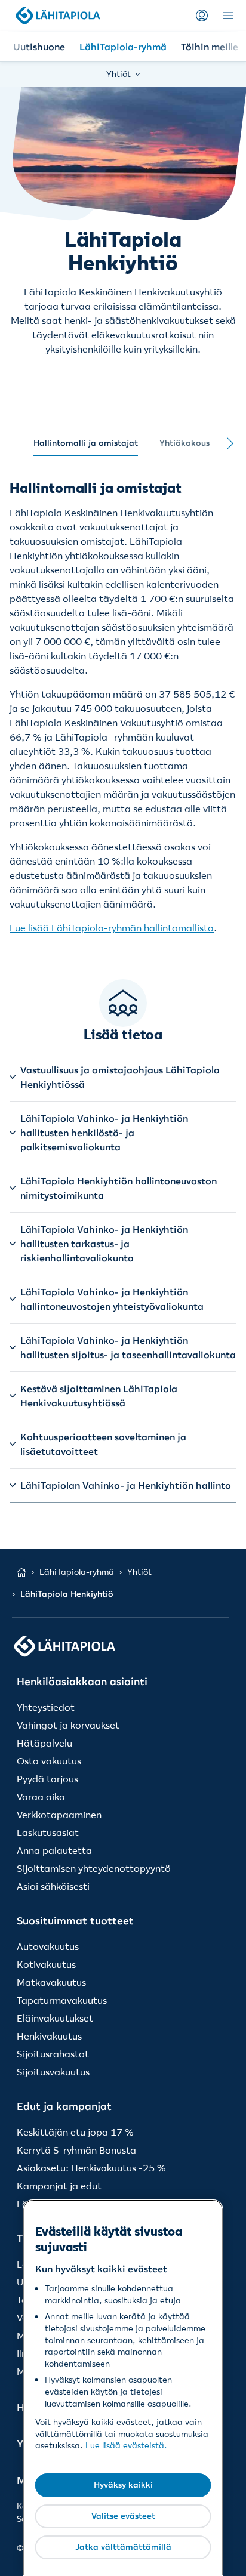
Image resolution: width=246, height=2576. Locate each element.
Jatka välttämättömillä (123, 2547)
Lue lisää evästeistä (125, 2445)
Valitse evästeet (123, 2516)
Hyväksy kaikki (123, 2485)
